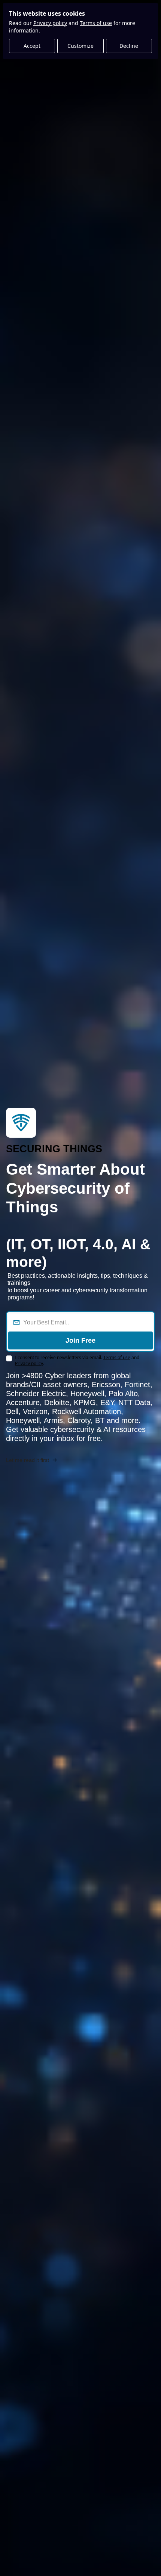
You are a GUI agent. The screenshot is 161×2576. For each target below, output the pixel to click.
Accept (32, 46)
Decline (129, 46)
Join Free (80, 1340)
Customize (80, 46)
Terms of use (96, 23)
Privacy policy (50, 23)
